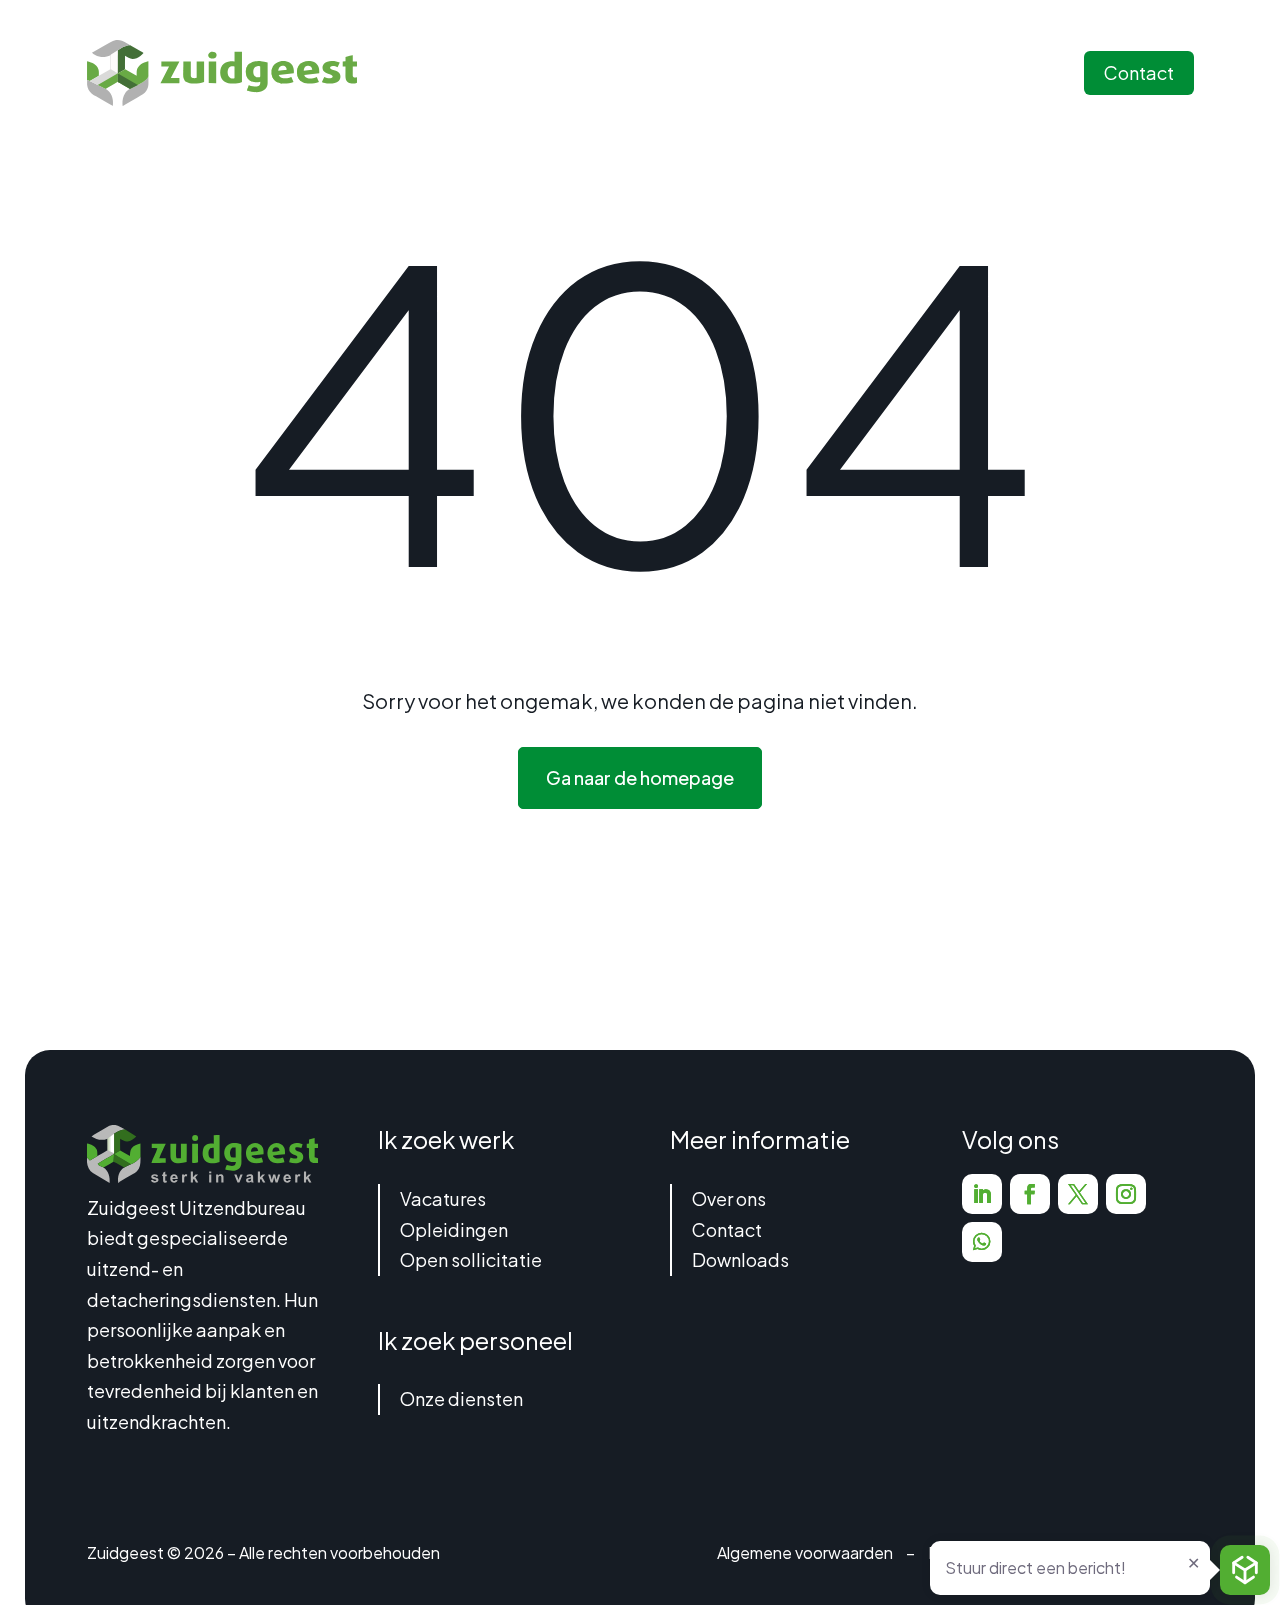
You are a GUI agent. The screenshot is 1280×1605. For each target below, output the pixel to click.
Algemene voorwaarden (805, 1552)
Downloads (740, 1259)
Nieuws (855, 72)
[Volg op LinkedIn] (982, 1194)
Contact (1139, 72)
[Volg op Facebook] (1030, 1194)
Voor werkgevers (731, 72)
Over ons (729, 1198)
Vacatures (443, 1198)
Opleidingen (454, 1229)
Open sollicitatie (471, 1259)
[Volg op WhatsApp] (982, 1242)
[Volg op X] (1078, 1194)
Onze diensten (461, 1398)
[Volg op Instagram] (1126, 1194)
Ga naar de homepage (640, 777)
